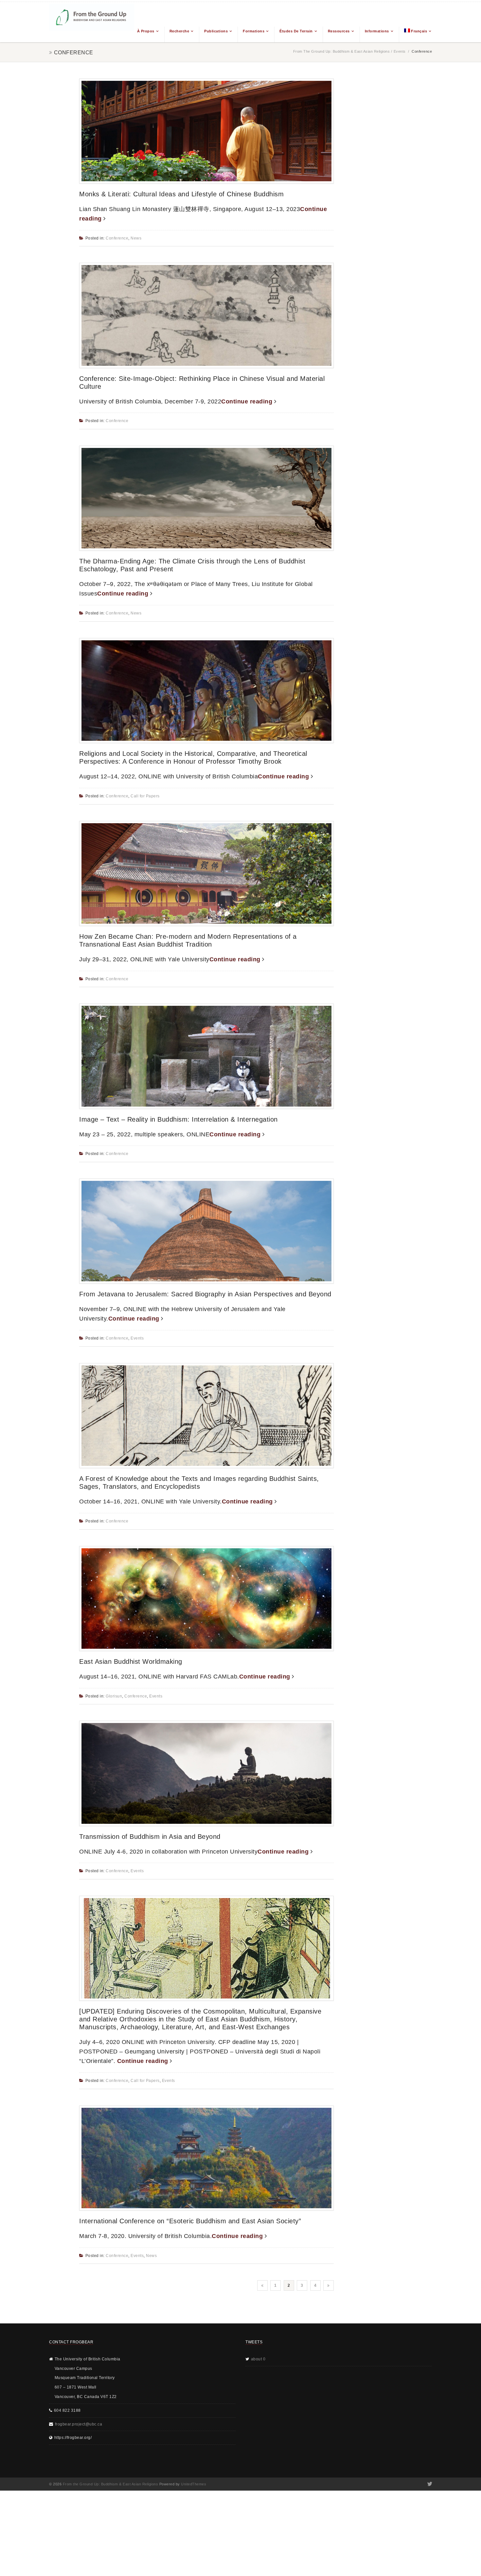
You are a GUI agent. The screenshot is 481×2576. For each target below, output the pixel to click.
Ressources (339, 31)
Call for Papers (145, 796)
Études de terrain (296, 31)
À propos (146, 31)
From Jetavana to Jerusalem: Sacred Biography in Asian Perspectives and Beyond (205, 1294)
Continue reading (248, 401)
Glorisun (114, 1696)
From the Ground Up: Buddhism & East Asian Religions (342, 51)
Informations (377, 31)
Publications (216, 31)
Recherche (179, 31)
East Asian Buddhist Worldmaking (131, 1661)
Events (400, 51)
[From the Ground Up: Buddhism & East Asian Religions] (92, 22)
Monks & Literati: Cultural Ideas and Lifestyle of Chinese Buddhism (181, 194)
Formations (254, 31)
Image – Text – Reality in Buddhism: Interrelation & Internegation (178, 1119)
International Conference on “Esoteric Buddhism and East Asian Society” (190, 2221)
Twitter (429, 2484)
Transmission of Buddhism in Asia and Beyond (150, 1837)
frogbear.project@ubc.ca (79, 2424)
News (136, 238)
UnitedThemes (194, 2484)
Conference (117, 238)
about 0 (258, 2359)
